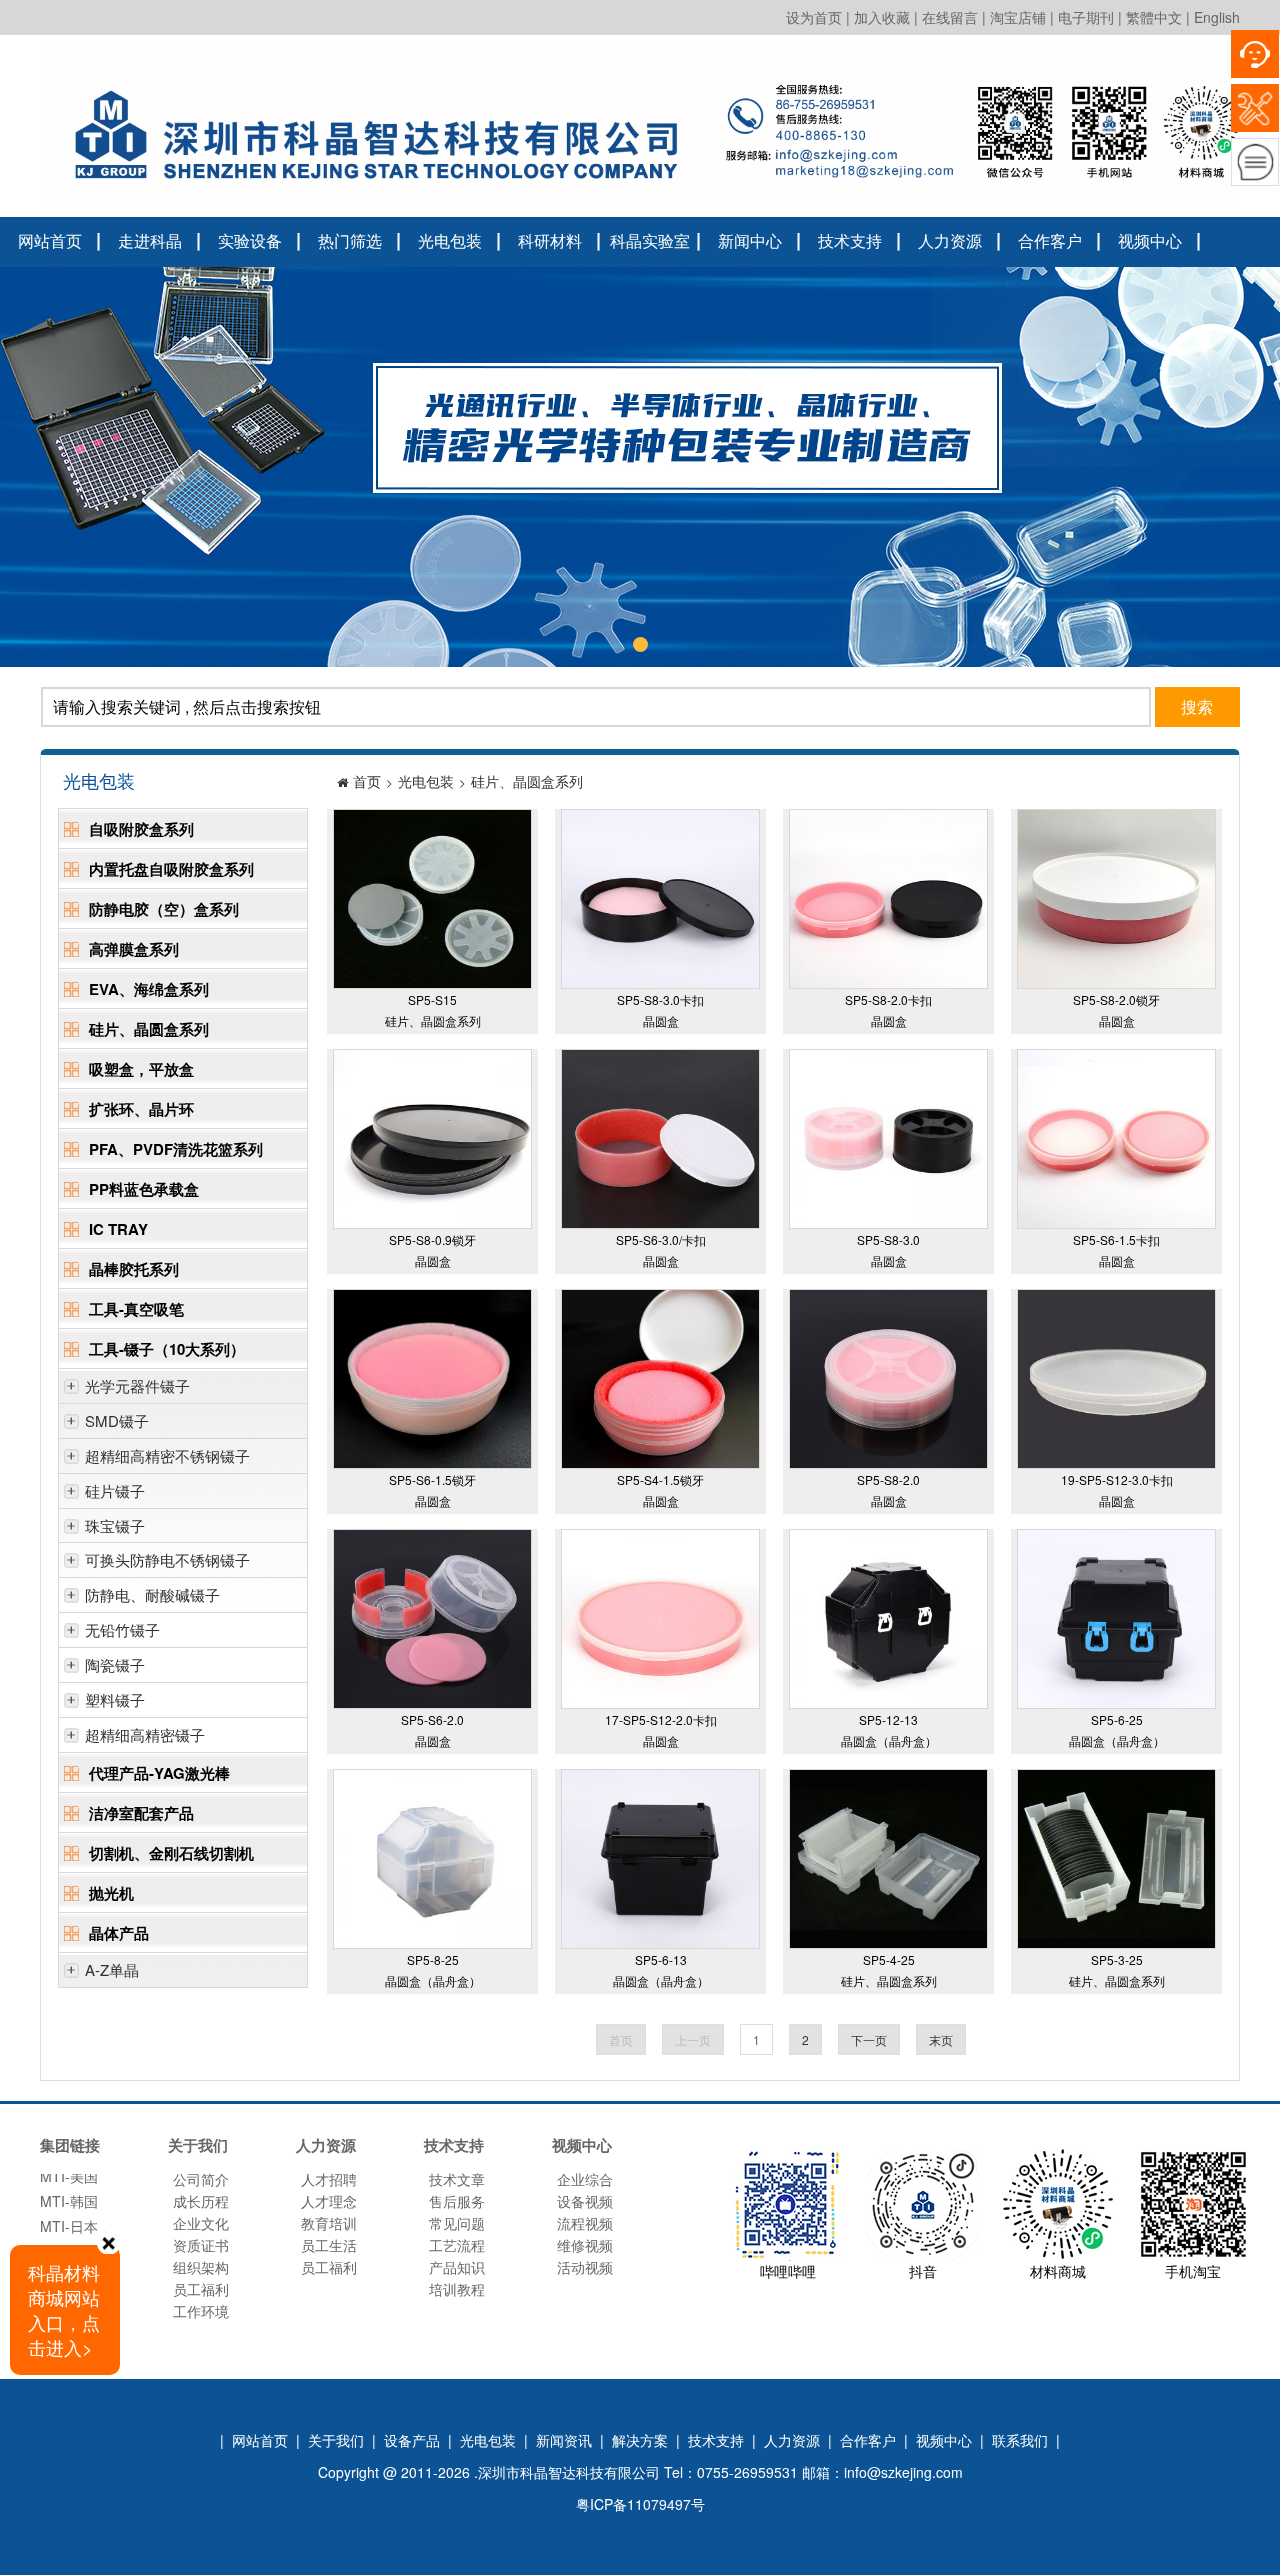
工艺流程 (457, 2245)
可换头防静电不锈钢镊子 (167, 1559)
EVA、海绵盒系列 (149, 989)
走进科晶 (150, 240)
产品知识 (457, 2267)
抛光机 (111, 1893)
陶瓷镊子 (115, 1664)
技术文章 (457, 2179)
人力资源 (950, 240)
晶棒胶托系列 (134, 1269)
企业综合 (585, 2179)
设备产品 (412, 2440)
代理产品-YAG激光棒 (159, 1773)
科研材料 (550, 240)
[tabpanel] (640, 467)
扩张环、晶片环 (141, 1109)
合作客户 (1050, 240)
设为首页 (814, 17)
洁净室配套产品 (141, 1813)
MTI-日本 (69, 2195)
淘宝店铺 (1018, 17)
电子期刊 (1086, 17)
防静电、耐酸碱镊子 (152, 1594)
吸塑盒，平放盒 (141, 1069)
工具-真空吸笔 (136, 1309)
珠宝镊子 (115, 1525)
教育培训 (329, 2223)
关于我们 (336, 2440)
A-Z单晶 (112, 1969)
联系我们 (1020, 2440)
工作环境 (201, 2311)
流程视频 (585, 2223)
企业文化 (201, 2223)
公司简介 (201, 2179)
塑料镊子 (115, 1699)
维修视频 (585, 2245)
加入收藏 (882, 17)
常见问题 (457, 2223)
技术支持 (850, 240)
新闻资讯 (564, 2440)
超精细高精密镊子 (145, 1734)
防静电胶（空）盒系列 (164, 909)
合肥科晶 (68, 2220)
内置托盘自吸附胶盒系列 (171, 869)
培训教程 (457, 2289)
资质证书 (201, 2245)
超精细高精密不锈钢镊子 (167, 1455)
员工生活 (329, 2245)
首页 (367, 781)
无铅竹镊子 (122, 1629)
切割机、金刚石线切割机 (171, 1853)
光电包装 (450, 240)
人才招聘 (329, 2179)
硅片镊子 (115, 1490)
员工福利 (201, 2289)
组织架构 (201, 2267)
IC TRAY (118, 1229)
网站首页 (50, 240)
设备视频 (585, 2201)
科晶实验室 (650, 240)
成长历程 (201, 2201)
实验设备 (250, 240)
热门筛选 (350, 240)
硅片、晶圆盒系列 (149, 1029)
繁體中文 (1154, 17)
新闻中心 (750, 240)
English (1217, 17)
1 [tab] (640, 644)
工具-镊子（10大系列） (167, 1349)
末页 (941, 2039)
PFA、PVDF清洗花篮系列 (176, 1149)
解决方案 (640, 2440)
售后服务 (457, 2201)
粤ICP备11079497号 (640, 2504)
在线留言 (950, 17)
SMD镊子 (117, 1420)
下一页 (869, 2039)
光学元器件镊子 (137, 1385)
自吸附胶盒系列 (141, 829)
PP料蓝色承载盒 (144, 1189)
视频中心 (1150, 240)
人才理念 (329, 2201)
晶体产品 (119, 1933)
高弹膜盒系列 (134, 949)
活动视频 (585, 2267)
